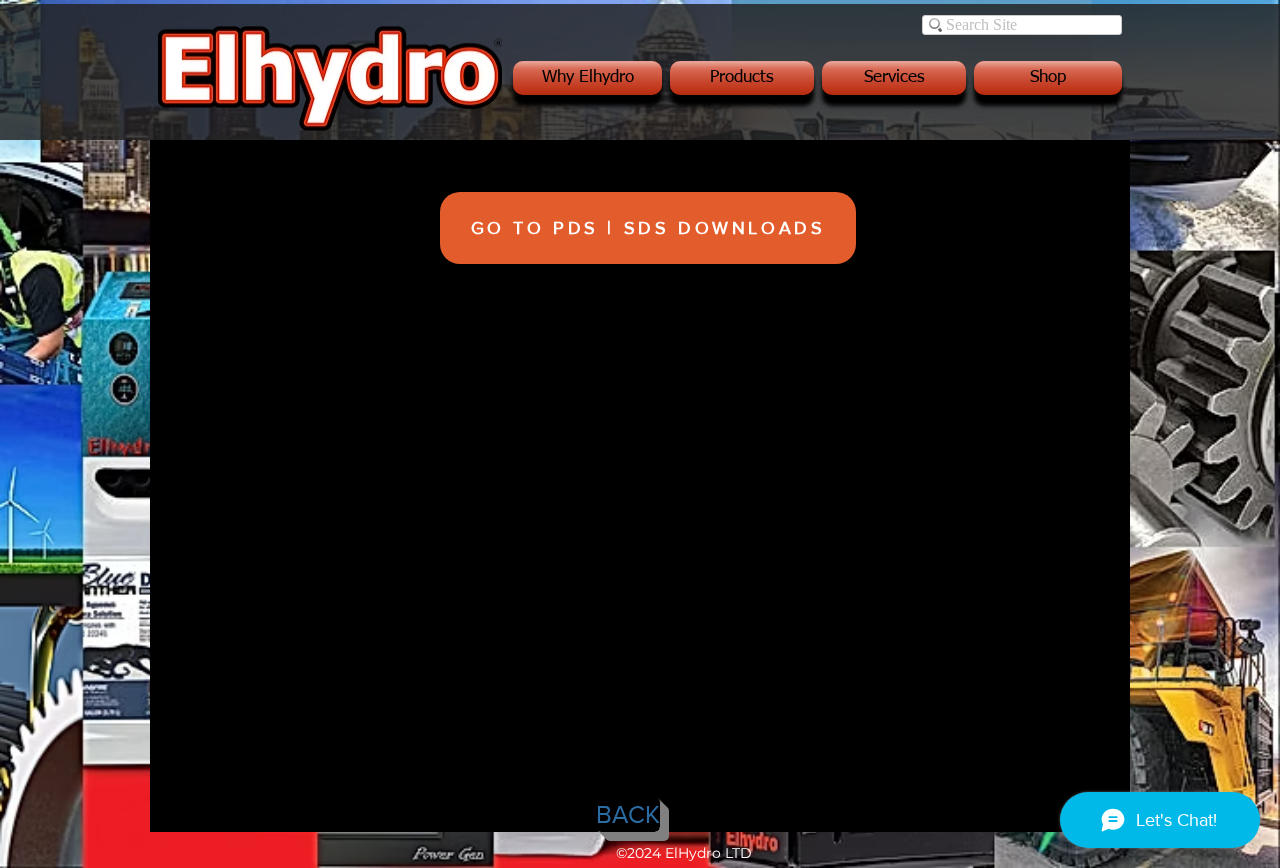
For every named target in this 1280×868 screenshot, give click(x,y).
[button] (589, 78)
